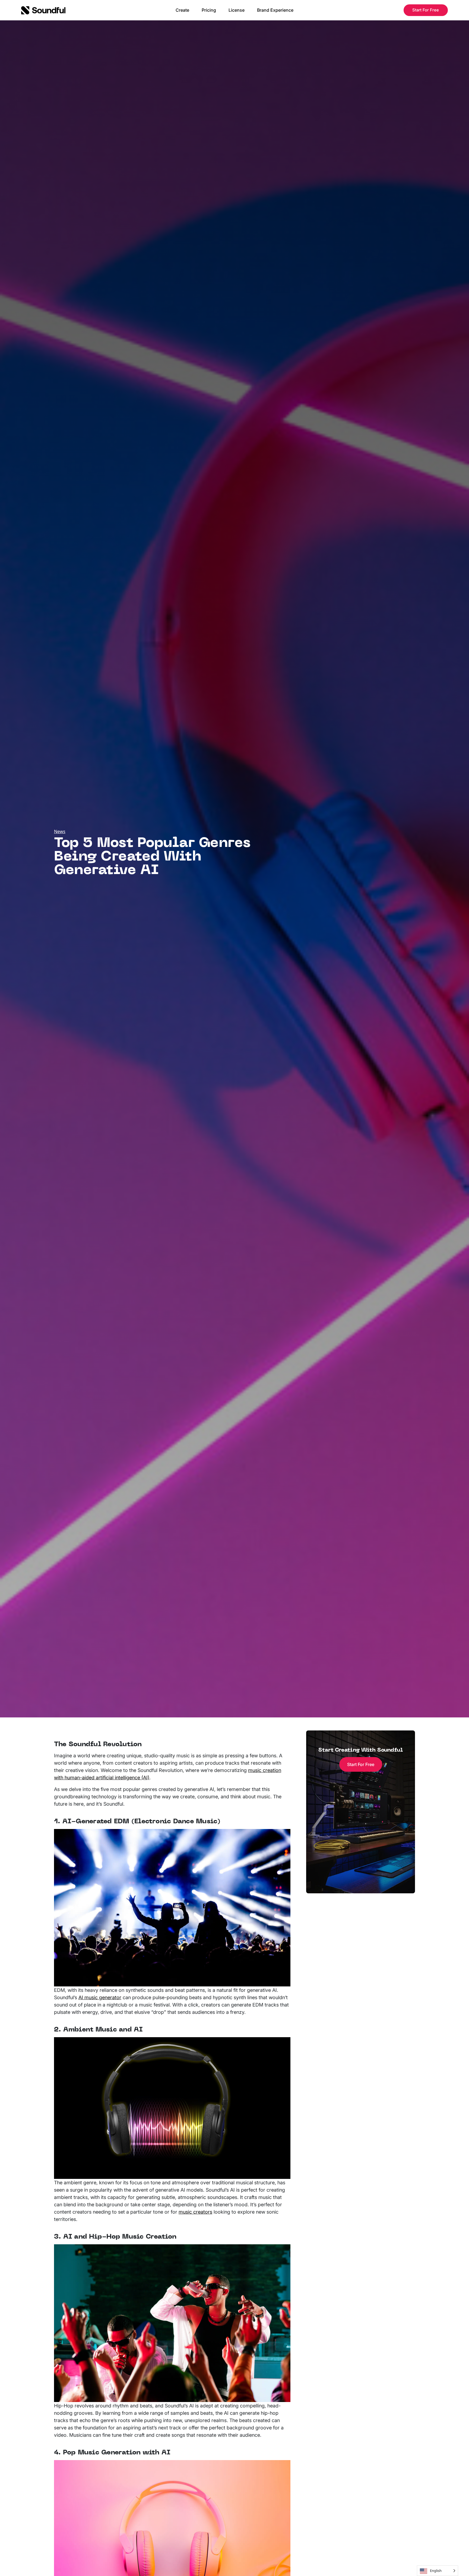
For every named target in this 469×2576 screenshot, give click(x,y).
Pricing (209, 10)
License (237, 10)
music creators (195, 2212)
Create (182, 10)
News (60, 831)
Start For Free (426, 10)
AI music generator (100, 1997)
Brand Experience (275, 10)
